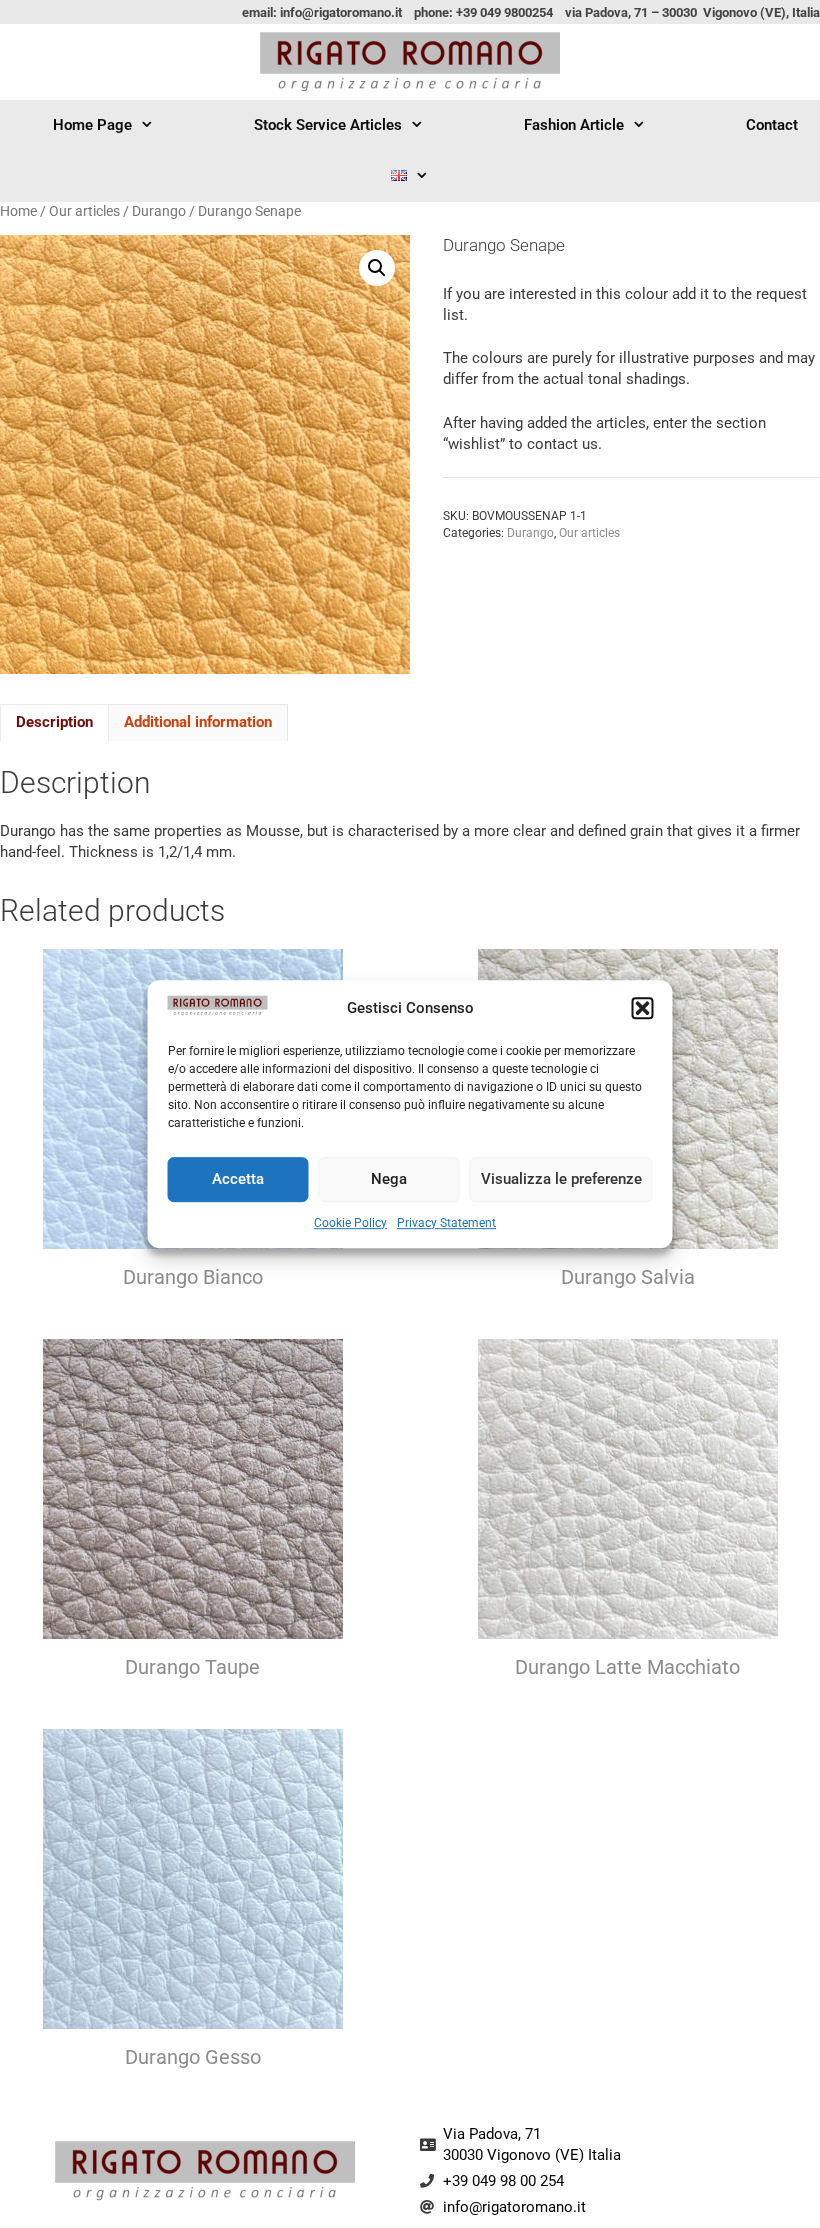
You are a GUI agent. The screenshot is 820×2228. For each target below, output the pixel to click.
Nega (389, 1179)
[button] (643, 1009)
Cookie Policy (350, 1223)
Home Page (92, 125)
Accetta (238, 1179)
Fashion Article (574, 125)
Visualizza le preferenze (561, 1179)
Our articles (84, 211)
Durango (159, 211)
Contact (772, 125)
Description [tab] (54, 722)
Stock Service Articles (328, 125)
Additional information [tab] (198, 722)
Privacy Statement (446, 1223)
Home (18, 211)
